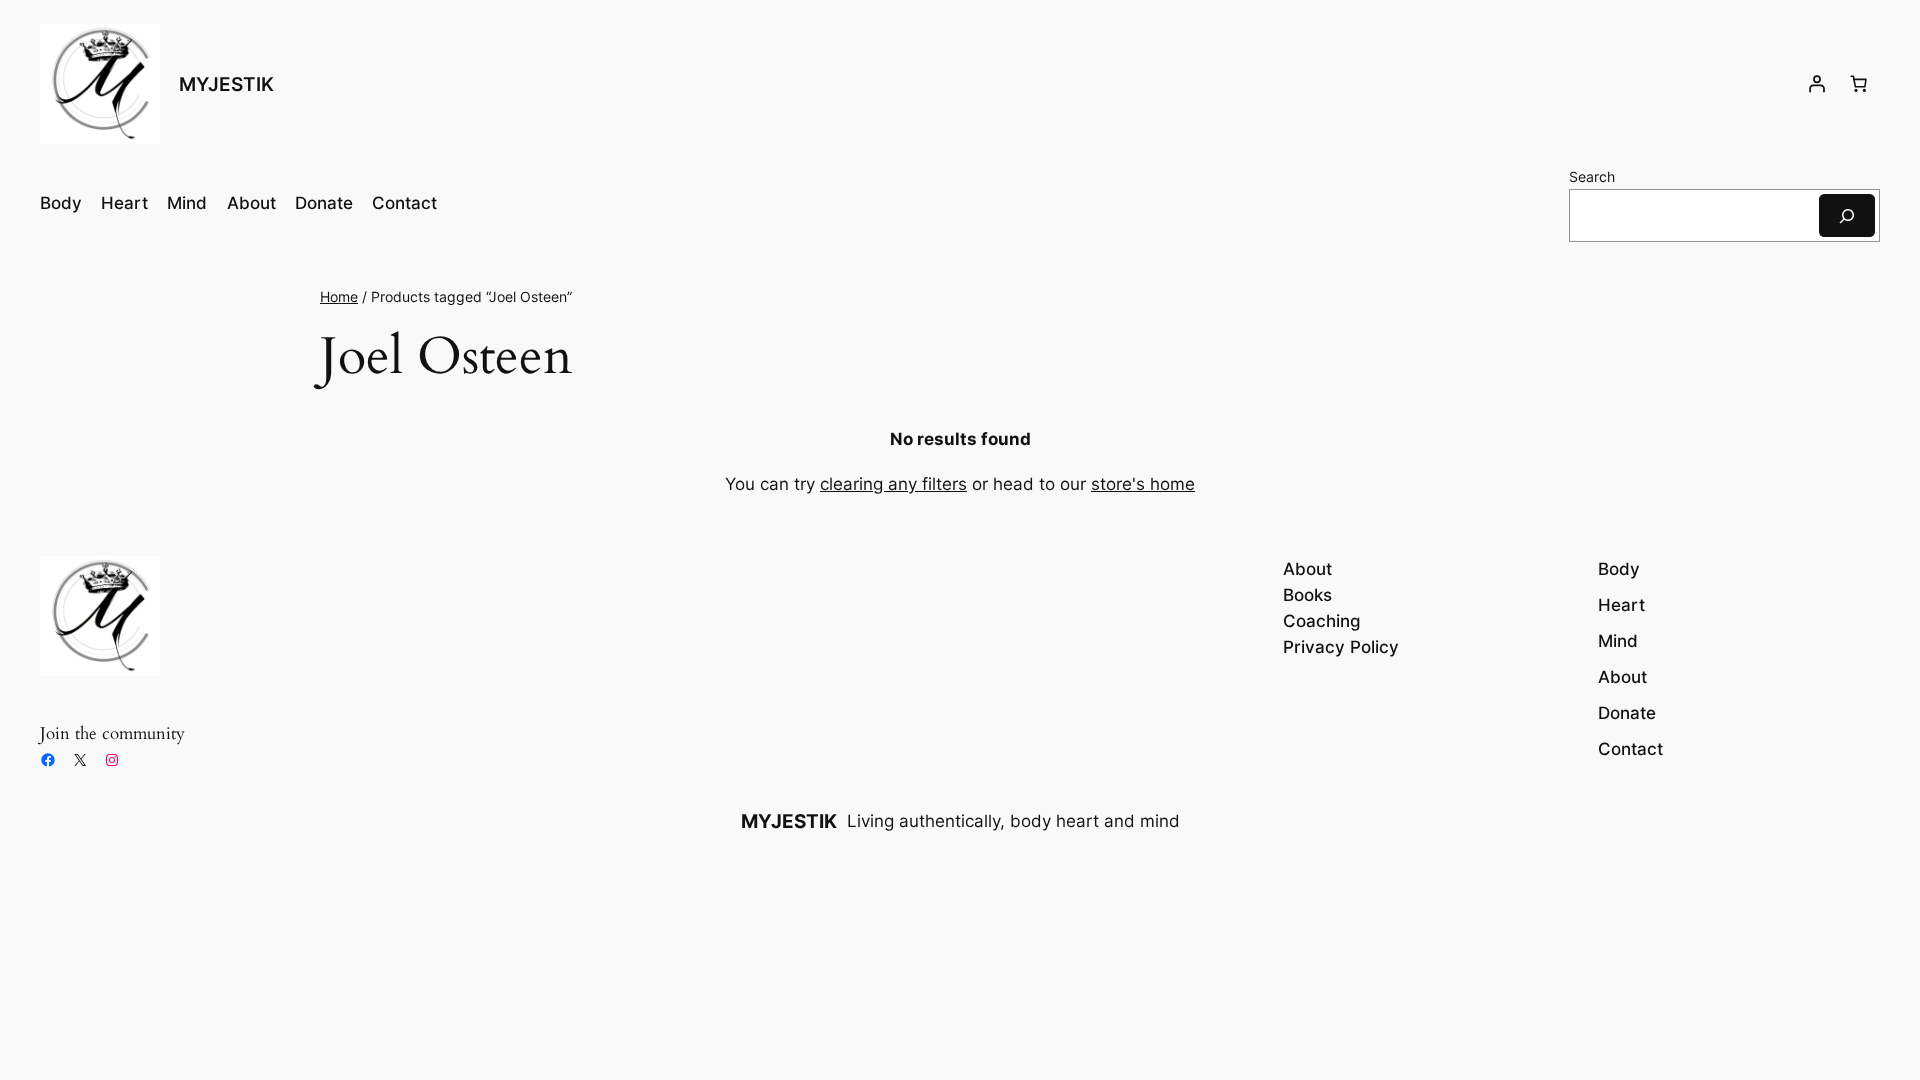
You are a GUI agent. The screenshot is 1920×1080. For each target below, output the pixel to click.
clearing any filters (893, 484)
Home (339, 296)
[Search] (1847, 215)
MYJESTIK (226, 84)
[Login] (1817, 84)
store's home (1143, 484)
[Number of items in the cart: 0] (1859, 84)
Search (1592, 176)
